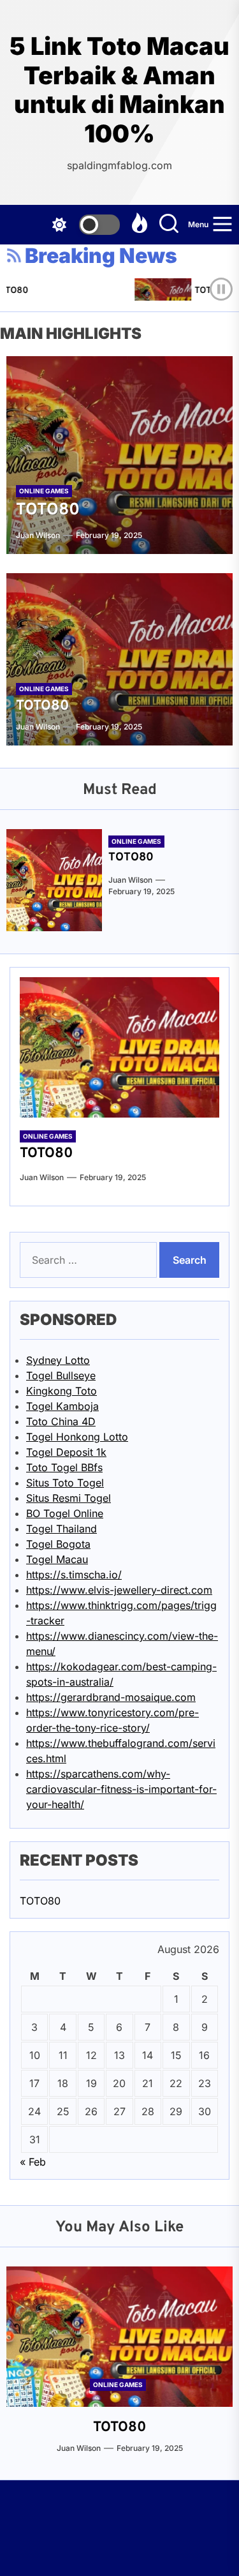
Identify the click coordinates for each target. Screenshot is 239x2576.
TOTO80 (207, 291)
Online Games (44, 491)
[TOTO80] (119, 455)
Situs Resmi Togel (69, 1498)
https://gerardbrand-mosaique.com (111, 1697)
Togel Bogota (58, 1544)
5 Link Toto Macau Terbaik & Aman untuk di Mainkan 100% (119, 90)
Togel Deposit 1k (66, 1452)
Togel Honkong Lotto (77, 1437)
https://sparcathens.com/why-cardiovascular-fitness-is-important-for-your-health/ (121, 1789)
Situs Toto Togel (65, 1483)
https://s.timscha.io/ (74, 1575)
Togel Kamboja (62, 1406)
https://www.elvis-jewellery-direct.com (119, 1590)
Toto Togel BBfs (64, 1467)
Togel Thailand (62, 1529)
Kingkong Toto (62, 1391)
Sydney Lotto (58, 1360)
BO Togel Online (65, 1513)
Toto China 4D (61, 1421)
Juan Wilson (38, 535)
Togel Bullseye (61, 1375)
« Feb (33, 2162)
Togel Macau (57, 1559)
